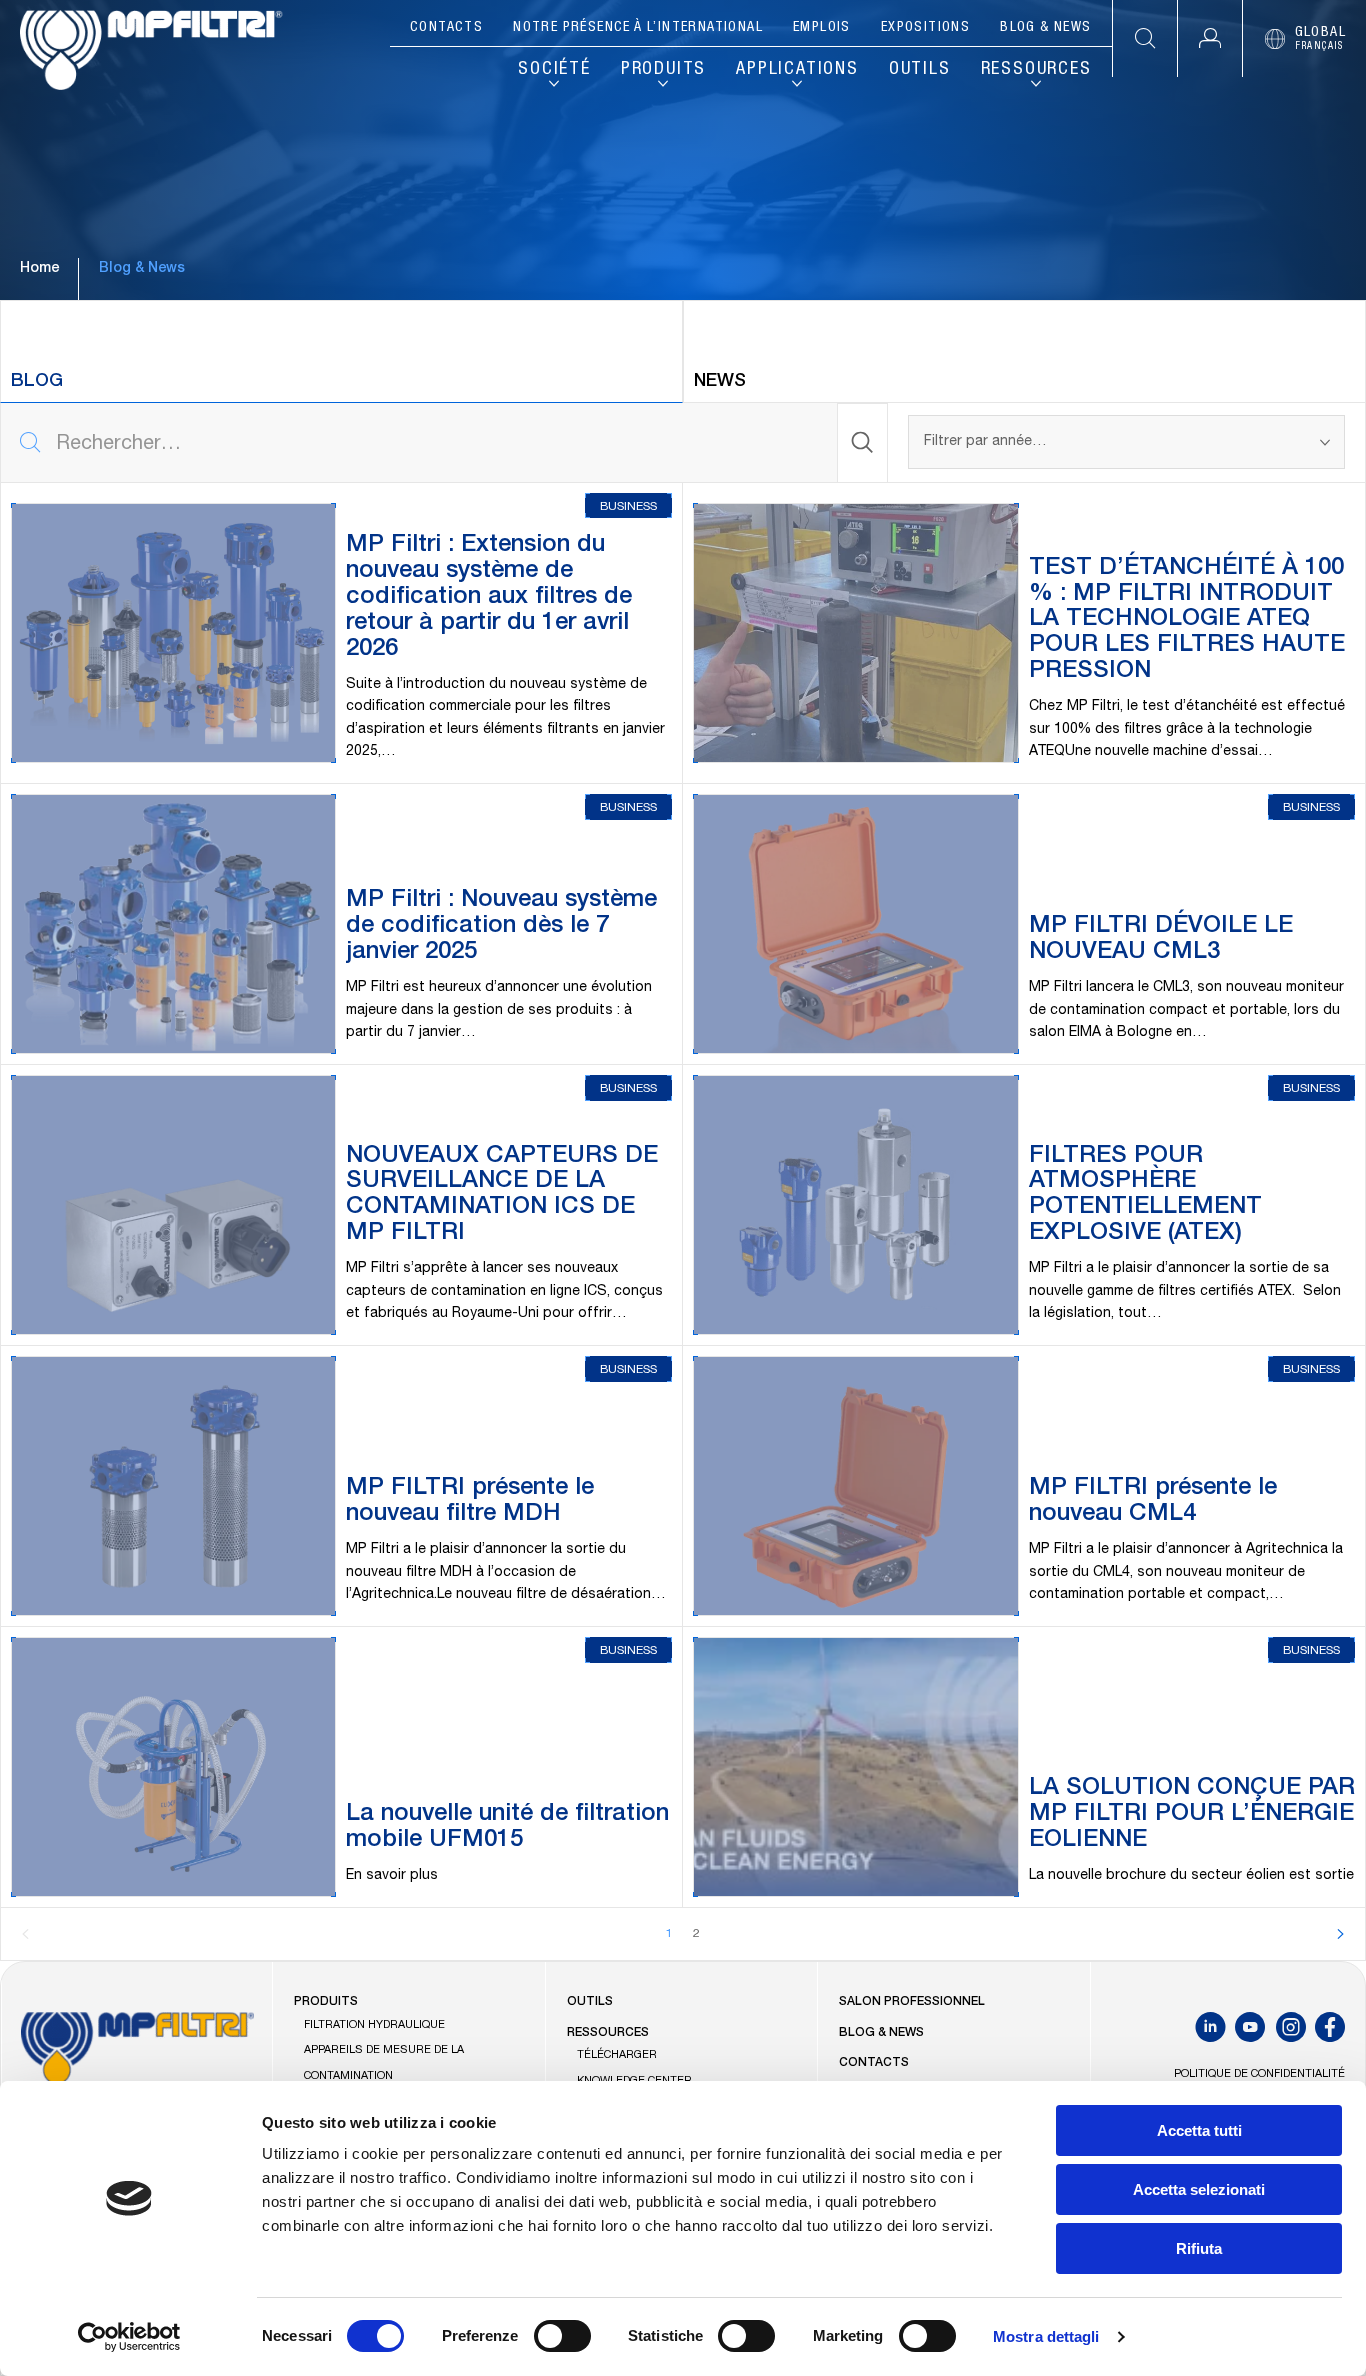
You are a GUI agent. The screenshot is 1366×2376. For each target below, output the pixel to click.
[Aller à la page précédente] (26, 1935)
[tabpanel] (683, 1182)
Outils (920, 70)
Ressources (1036, 70)
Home (39, 269)
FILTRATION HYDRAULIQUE (374, 2025)
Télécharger (617, 2055)
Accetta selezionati (1199, 2189)
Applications (797, 70)
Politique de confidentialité (1259, 2074)
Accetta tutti (1199, 2130)
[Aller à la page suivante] (1340, 1935)
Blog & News (1045, 28)
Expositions (925, 28)
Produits (663, 70)
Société (554, 70)
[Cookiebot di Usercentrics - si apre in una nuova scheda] (129, 2337)
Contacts (446, 28)
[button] (1209, 38)
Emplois (822, 28)
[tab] (341, 351)
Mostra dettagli (1046, 2336)
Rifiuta (1199, 2248)
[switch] (562, 2336)
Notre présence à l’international (638, 28)
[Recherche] (863, 443)
